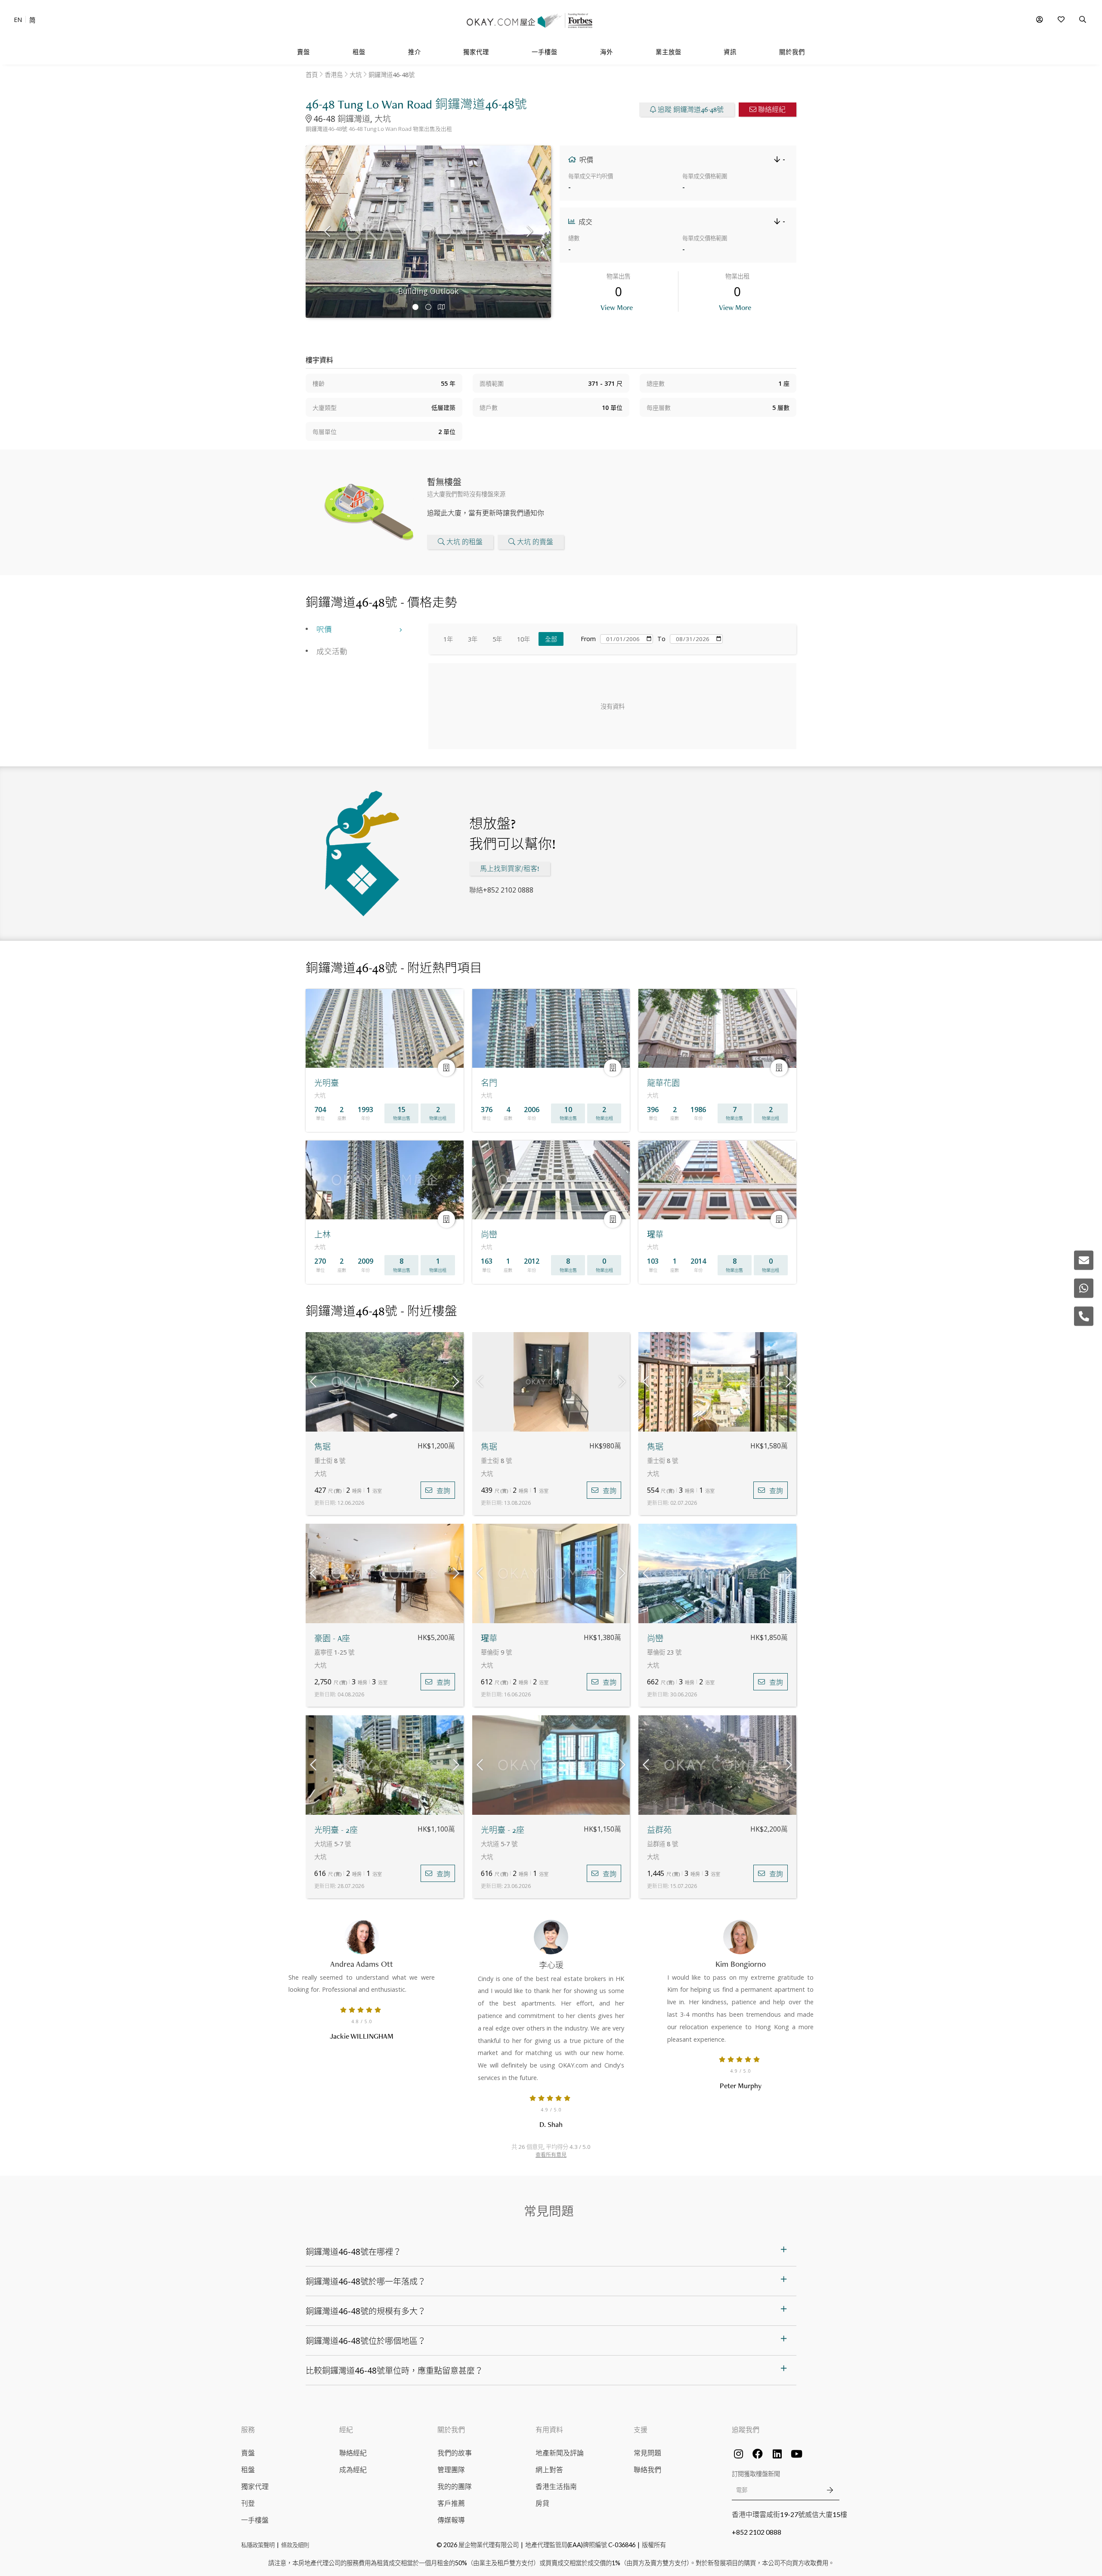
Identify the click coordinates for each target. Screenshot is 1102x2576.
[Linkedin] (777, 2454)
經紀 (346, 2429)
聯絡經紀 (772, 110)
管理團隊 (451, 2469)
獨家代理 (255, 2486)
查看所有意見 (551, 2155)
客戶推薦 (451, 2503)
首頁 (312, 75)
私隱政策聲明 (258, 2545)
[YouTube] (796, 2454)
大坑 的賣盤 (535, 542)
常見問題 (647, 2453)
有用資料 (549, 2429)
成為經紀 (353, 2469)
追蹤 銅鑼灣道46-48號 (691, 110)
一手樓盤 (255, 2520)
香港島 (334, 75)
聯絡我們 (647, 2469)
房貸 (542, 2503)
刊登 (248, 2503)
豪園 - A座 (332, 1638)
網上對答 (549, 2469)
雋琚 (322, 1447)
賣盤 (248, 2453)
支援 (641, 2429)
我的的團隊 (455, 2486)
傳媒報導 (451, 2520)
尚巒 (655, 1638)
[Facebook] (758, 2454)
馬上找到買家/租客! (510, 869)
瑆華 (489, 1638)
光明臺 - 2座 (336, 1830)
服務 (248, 2429)
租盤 (248, 2469)
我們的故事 (455, 2453)
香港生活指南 (556, 2486)
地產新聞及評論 (560, 2453)
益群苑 (659, 1830)
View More (617, 307)
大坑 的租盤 (464, 542)
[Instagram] (738, 2454)
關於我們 (451, 2429)
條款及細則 (295, 2545)
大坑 (356, 75)
